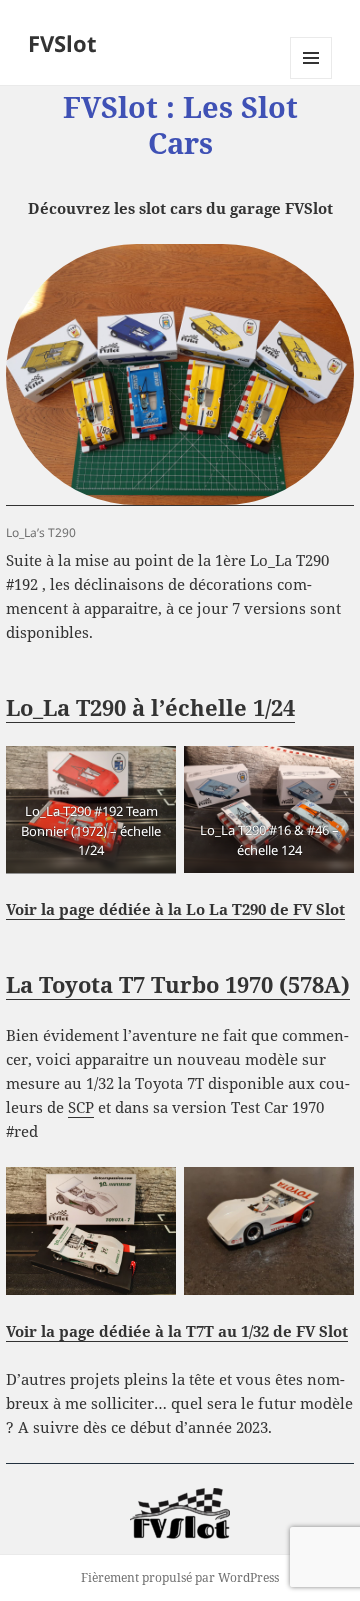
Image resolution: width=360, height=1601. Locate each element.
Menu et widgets (311, 78)
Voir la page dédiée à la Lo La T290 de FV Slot (175, 909)
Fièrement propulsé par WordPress (180, 1577)
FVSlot (62, 43)
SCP (81, 1107)
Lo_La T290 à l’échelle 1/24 (150, 707)
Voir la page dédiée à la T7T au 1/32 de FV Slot (177, 1331)
